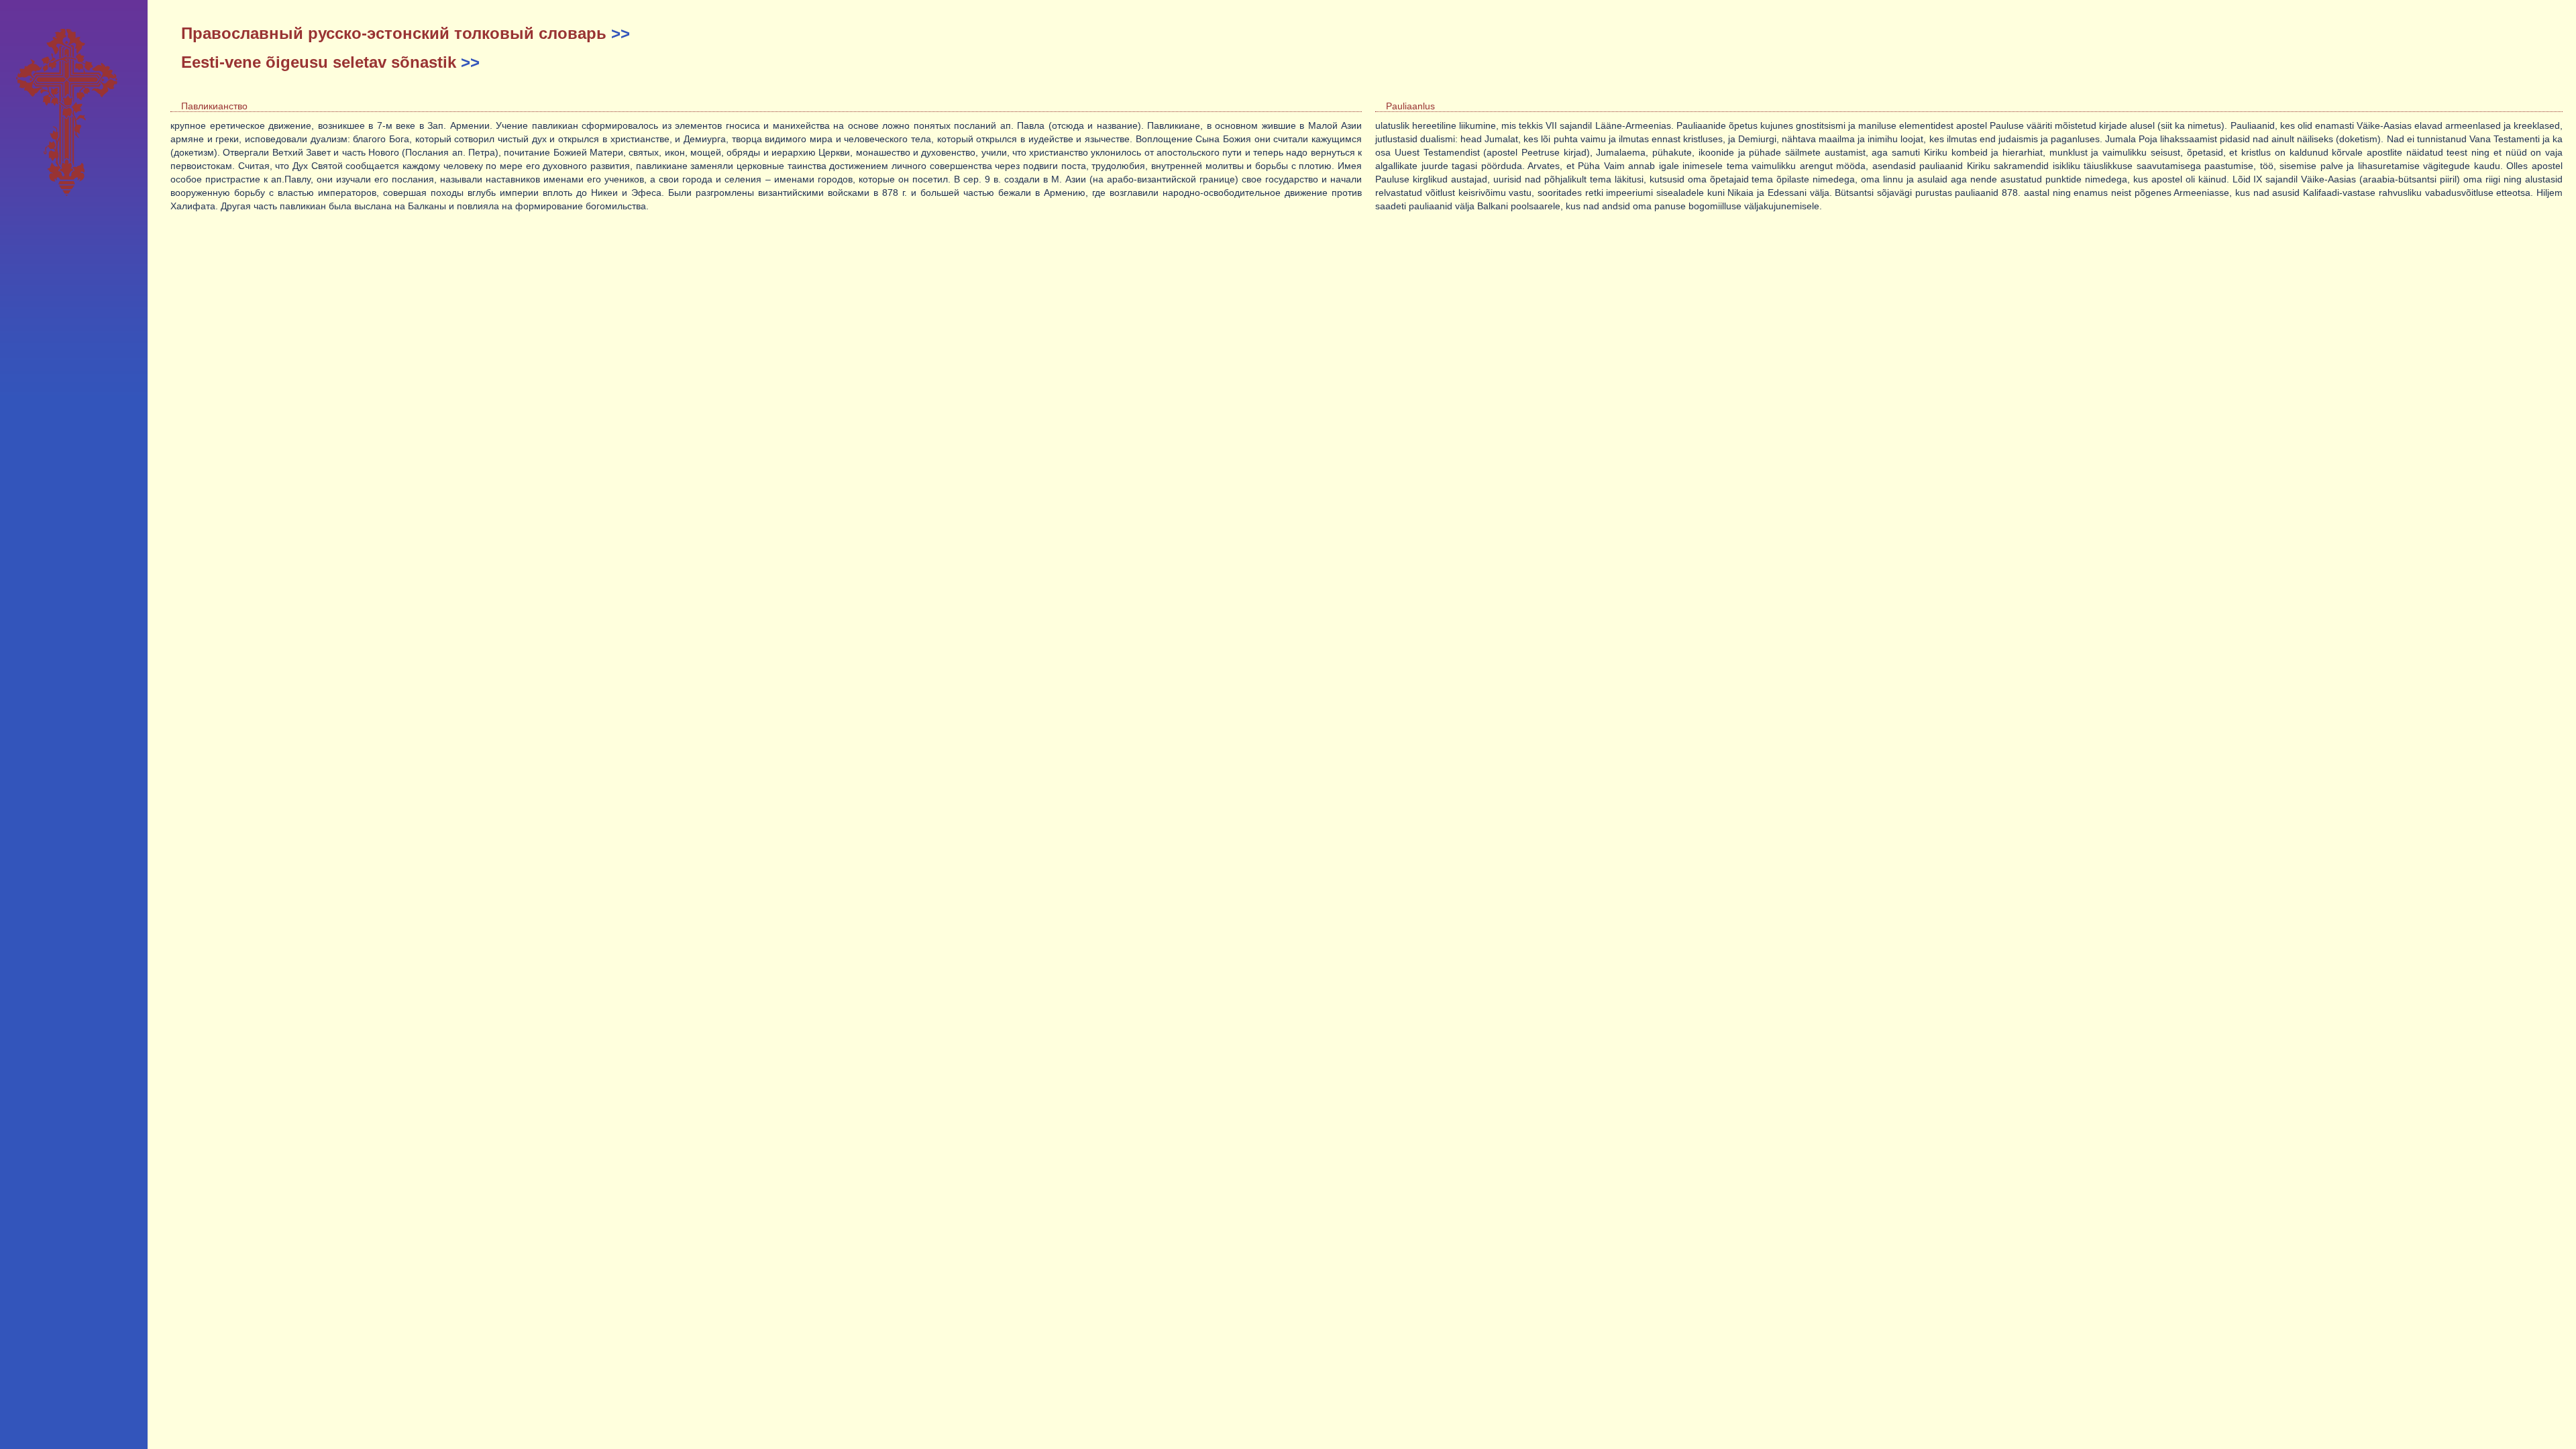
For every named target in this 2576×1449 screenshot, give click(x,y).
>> (621, 33)
